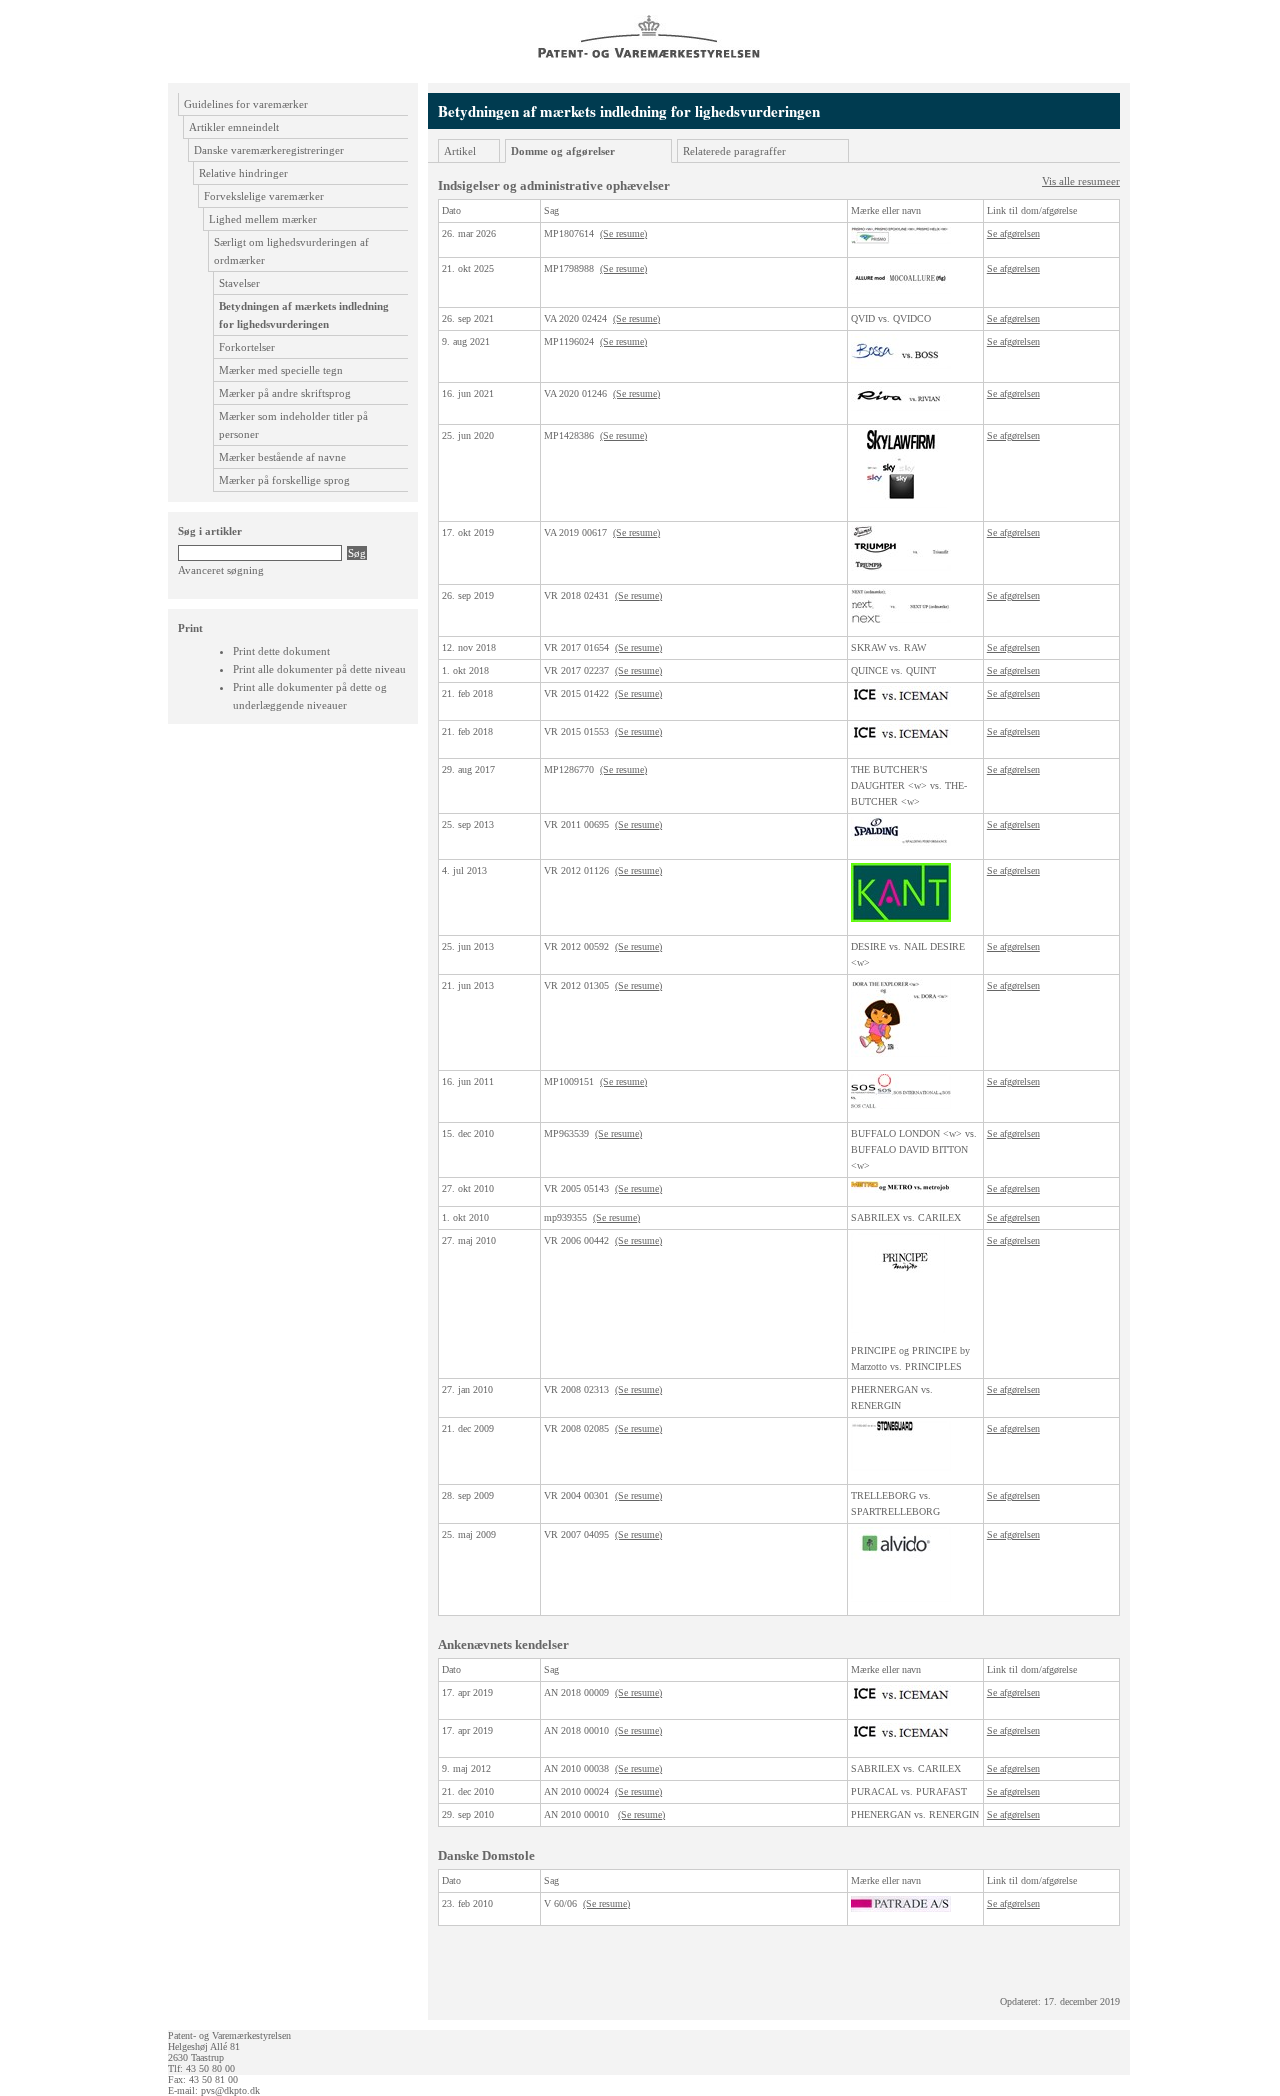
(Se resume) (623, 233)
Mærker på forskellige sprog (284, 480)
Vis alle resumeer (1081, 181)
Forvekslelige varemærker (264, 196)
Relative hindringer (243, 173)
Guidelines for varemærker (246, 104)
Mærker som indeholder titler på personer (293, 425)
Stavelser (239, 283)
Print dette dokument (281, 651)
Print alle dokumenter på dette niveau (319, 669)
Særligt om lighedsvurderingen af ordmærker (291, 251)
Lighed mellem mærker (263, 219)
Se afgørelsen (1013, 233)
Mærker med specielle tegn (281, 370)
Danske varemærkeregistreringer (269, 150)
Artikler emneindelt (234, 127)
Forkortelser (247, 347)
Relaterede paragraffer (734, 151)
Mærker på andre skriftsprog (285, 393)
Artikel (460, 151)
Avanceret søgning (221, 570)
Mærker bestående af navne (282, 457)
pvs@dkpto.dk (230, 2090)
